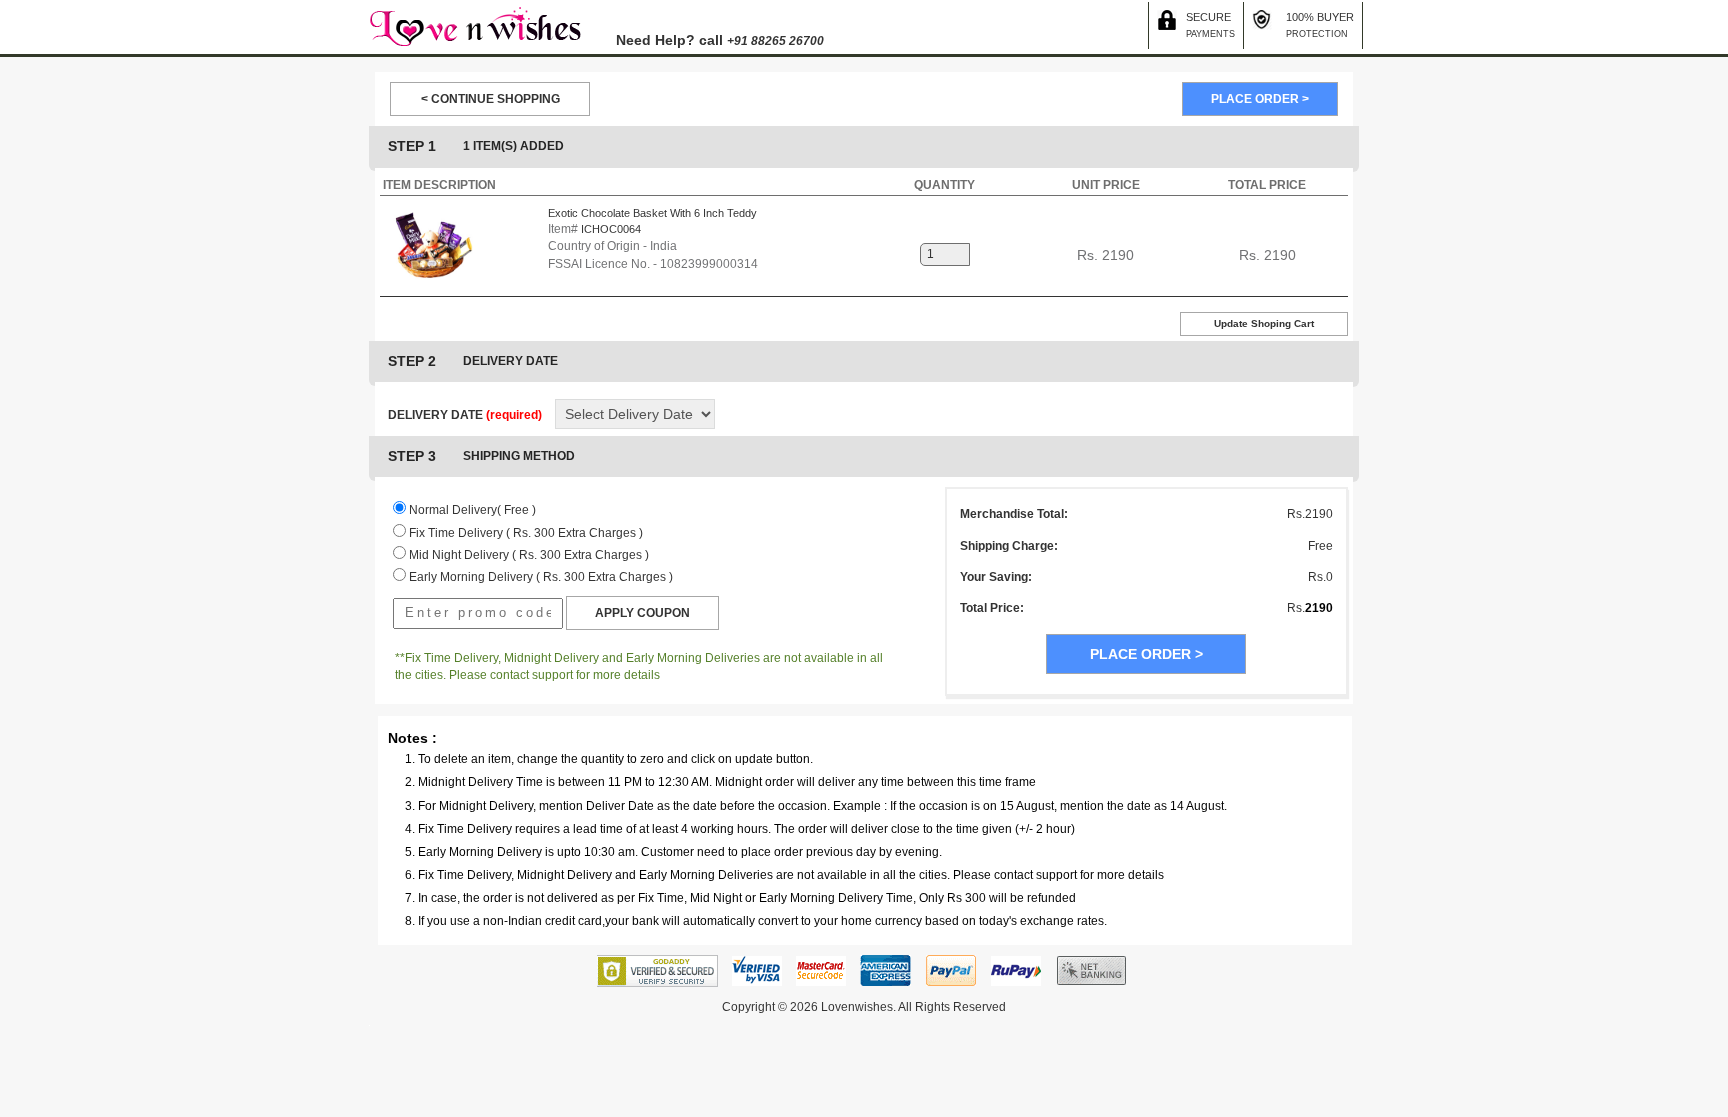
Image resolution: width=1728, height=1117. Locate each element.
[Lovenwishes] (475, 26)
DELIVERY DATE (465, 415)
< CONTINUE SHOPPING (490, 99)
